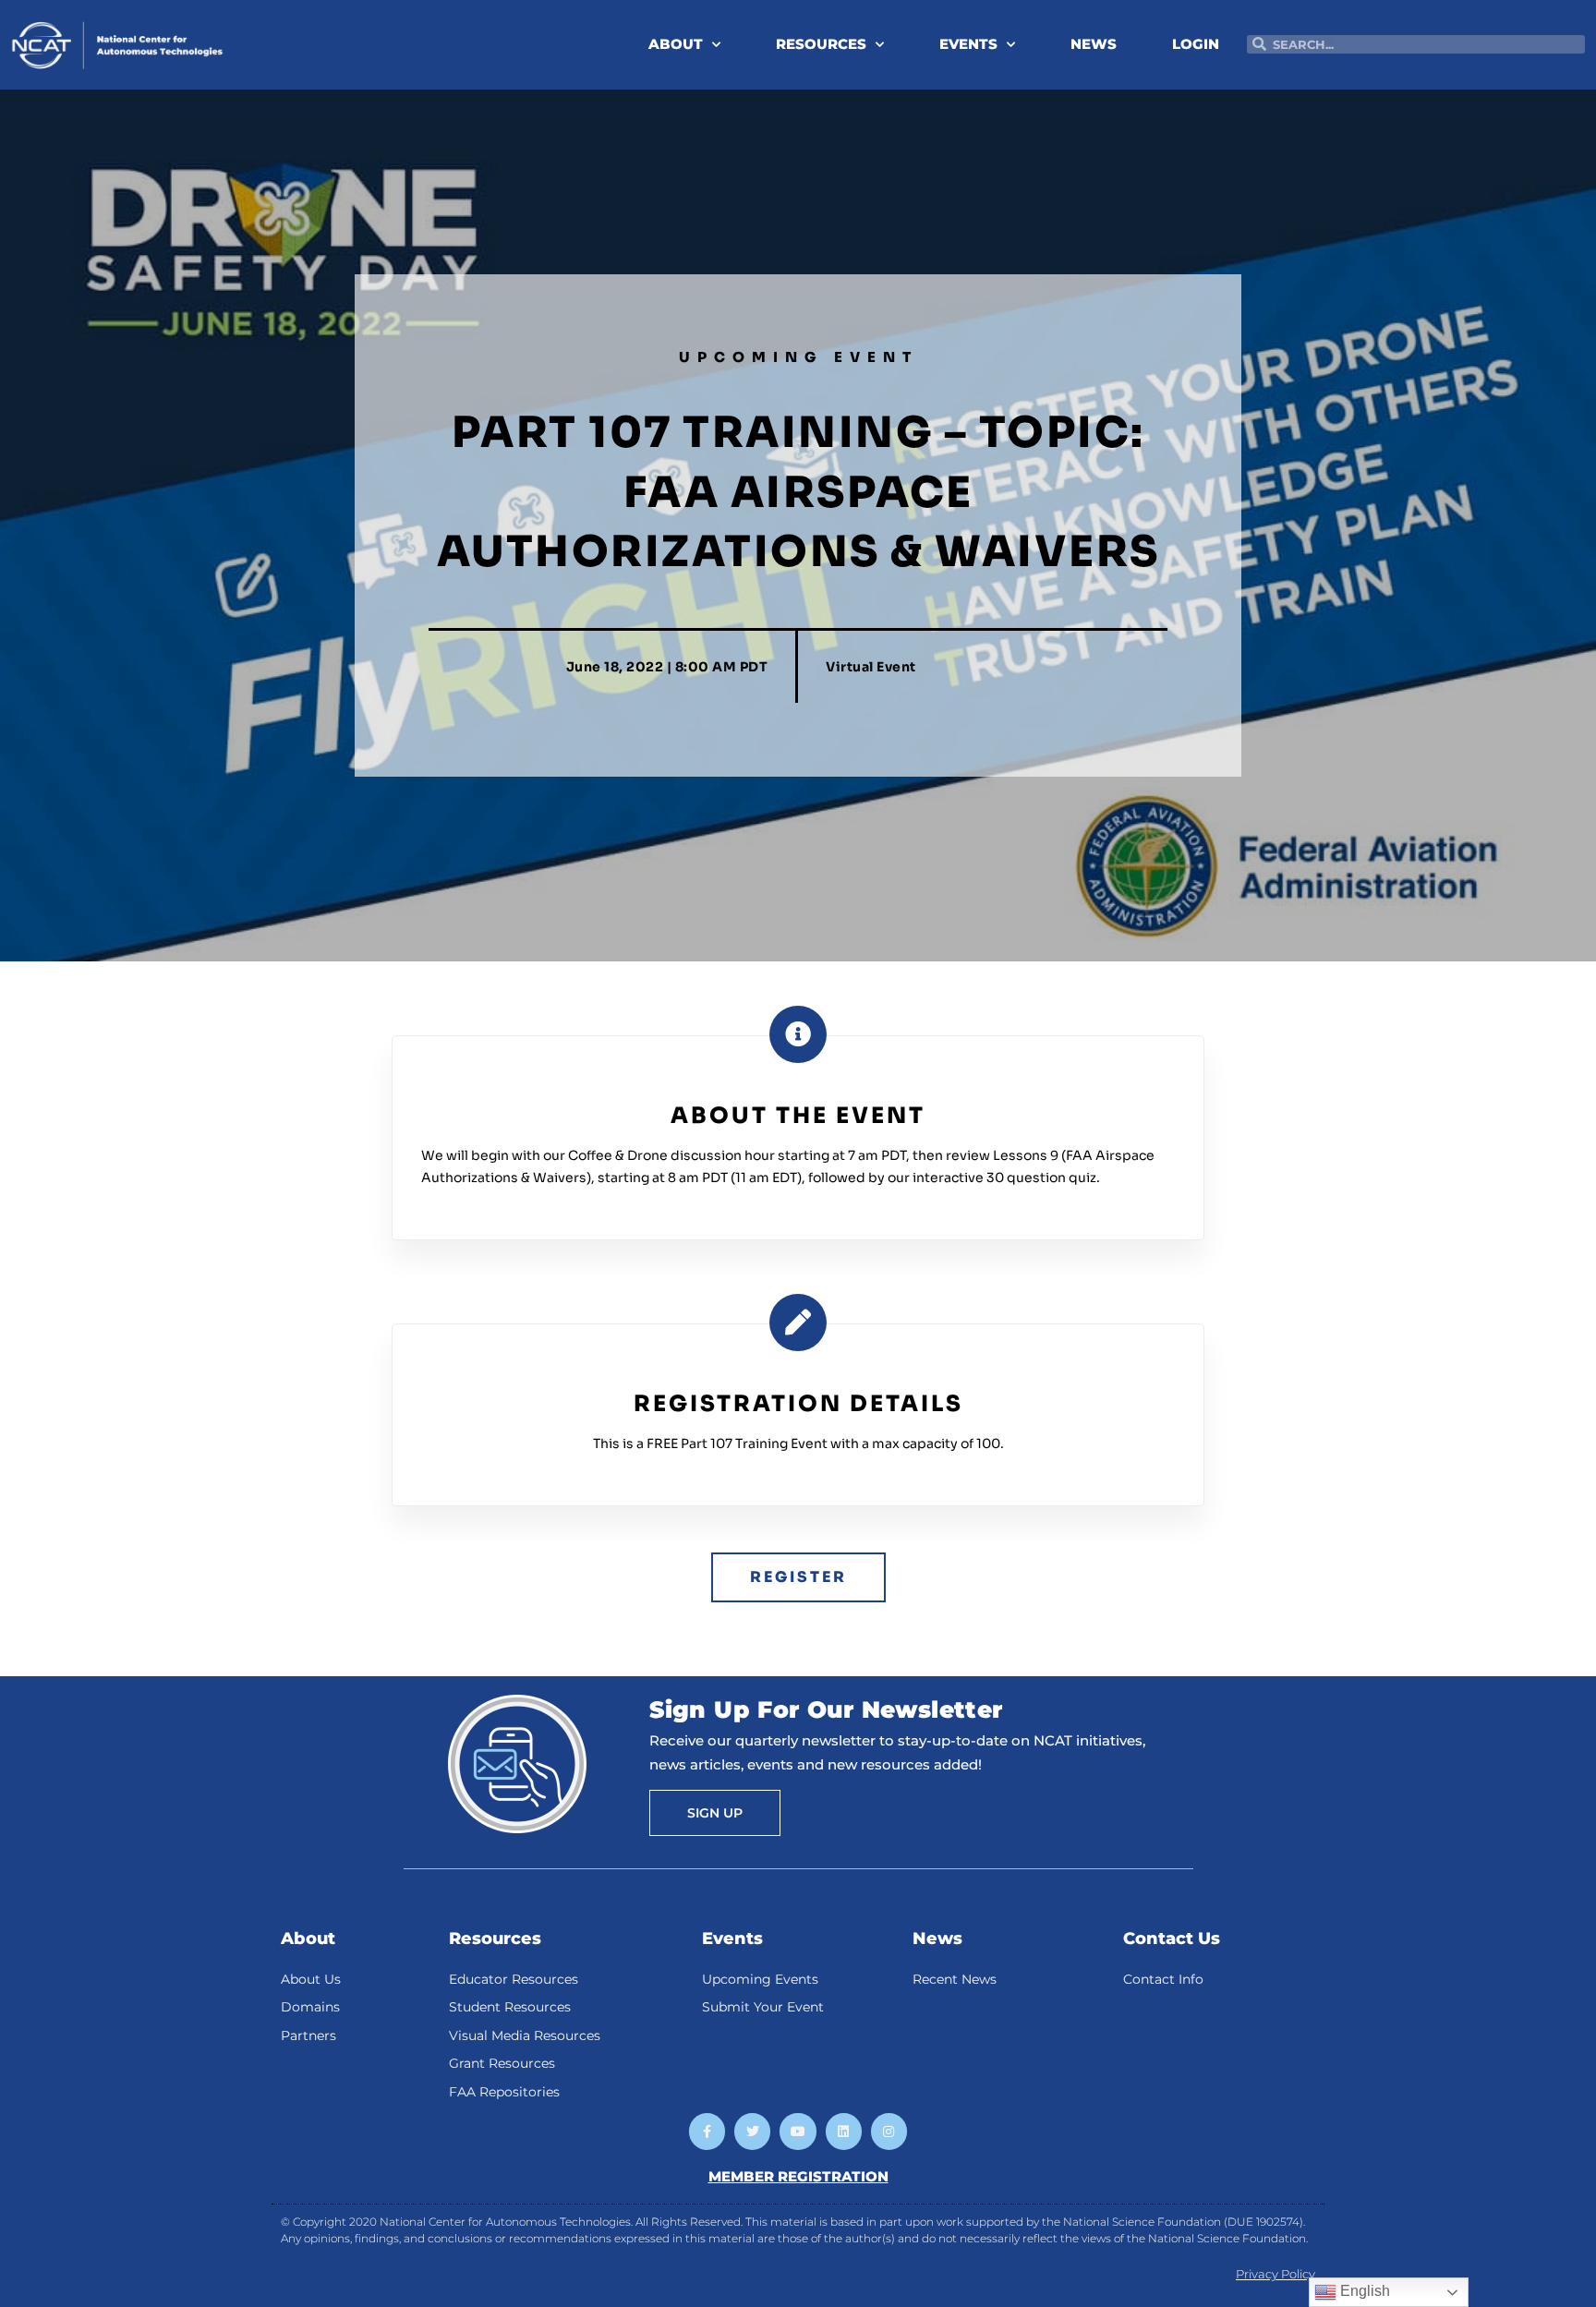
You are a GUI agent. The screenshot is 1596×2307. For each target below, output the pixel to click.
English (1363, 2291)
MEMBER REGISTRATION (798, 2176)
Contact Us (1172, 1939)
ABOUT (676, 44)
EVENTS (968, 44)
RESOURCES (821, 44)
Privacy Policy (1276, 2274)
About (308, 1939)
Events (732, 1939)
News (937, 1939)
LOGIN (1196, 44)
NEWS (1094, 44)
